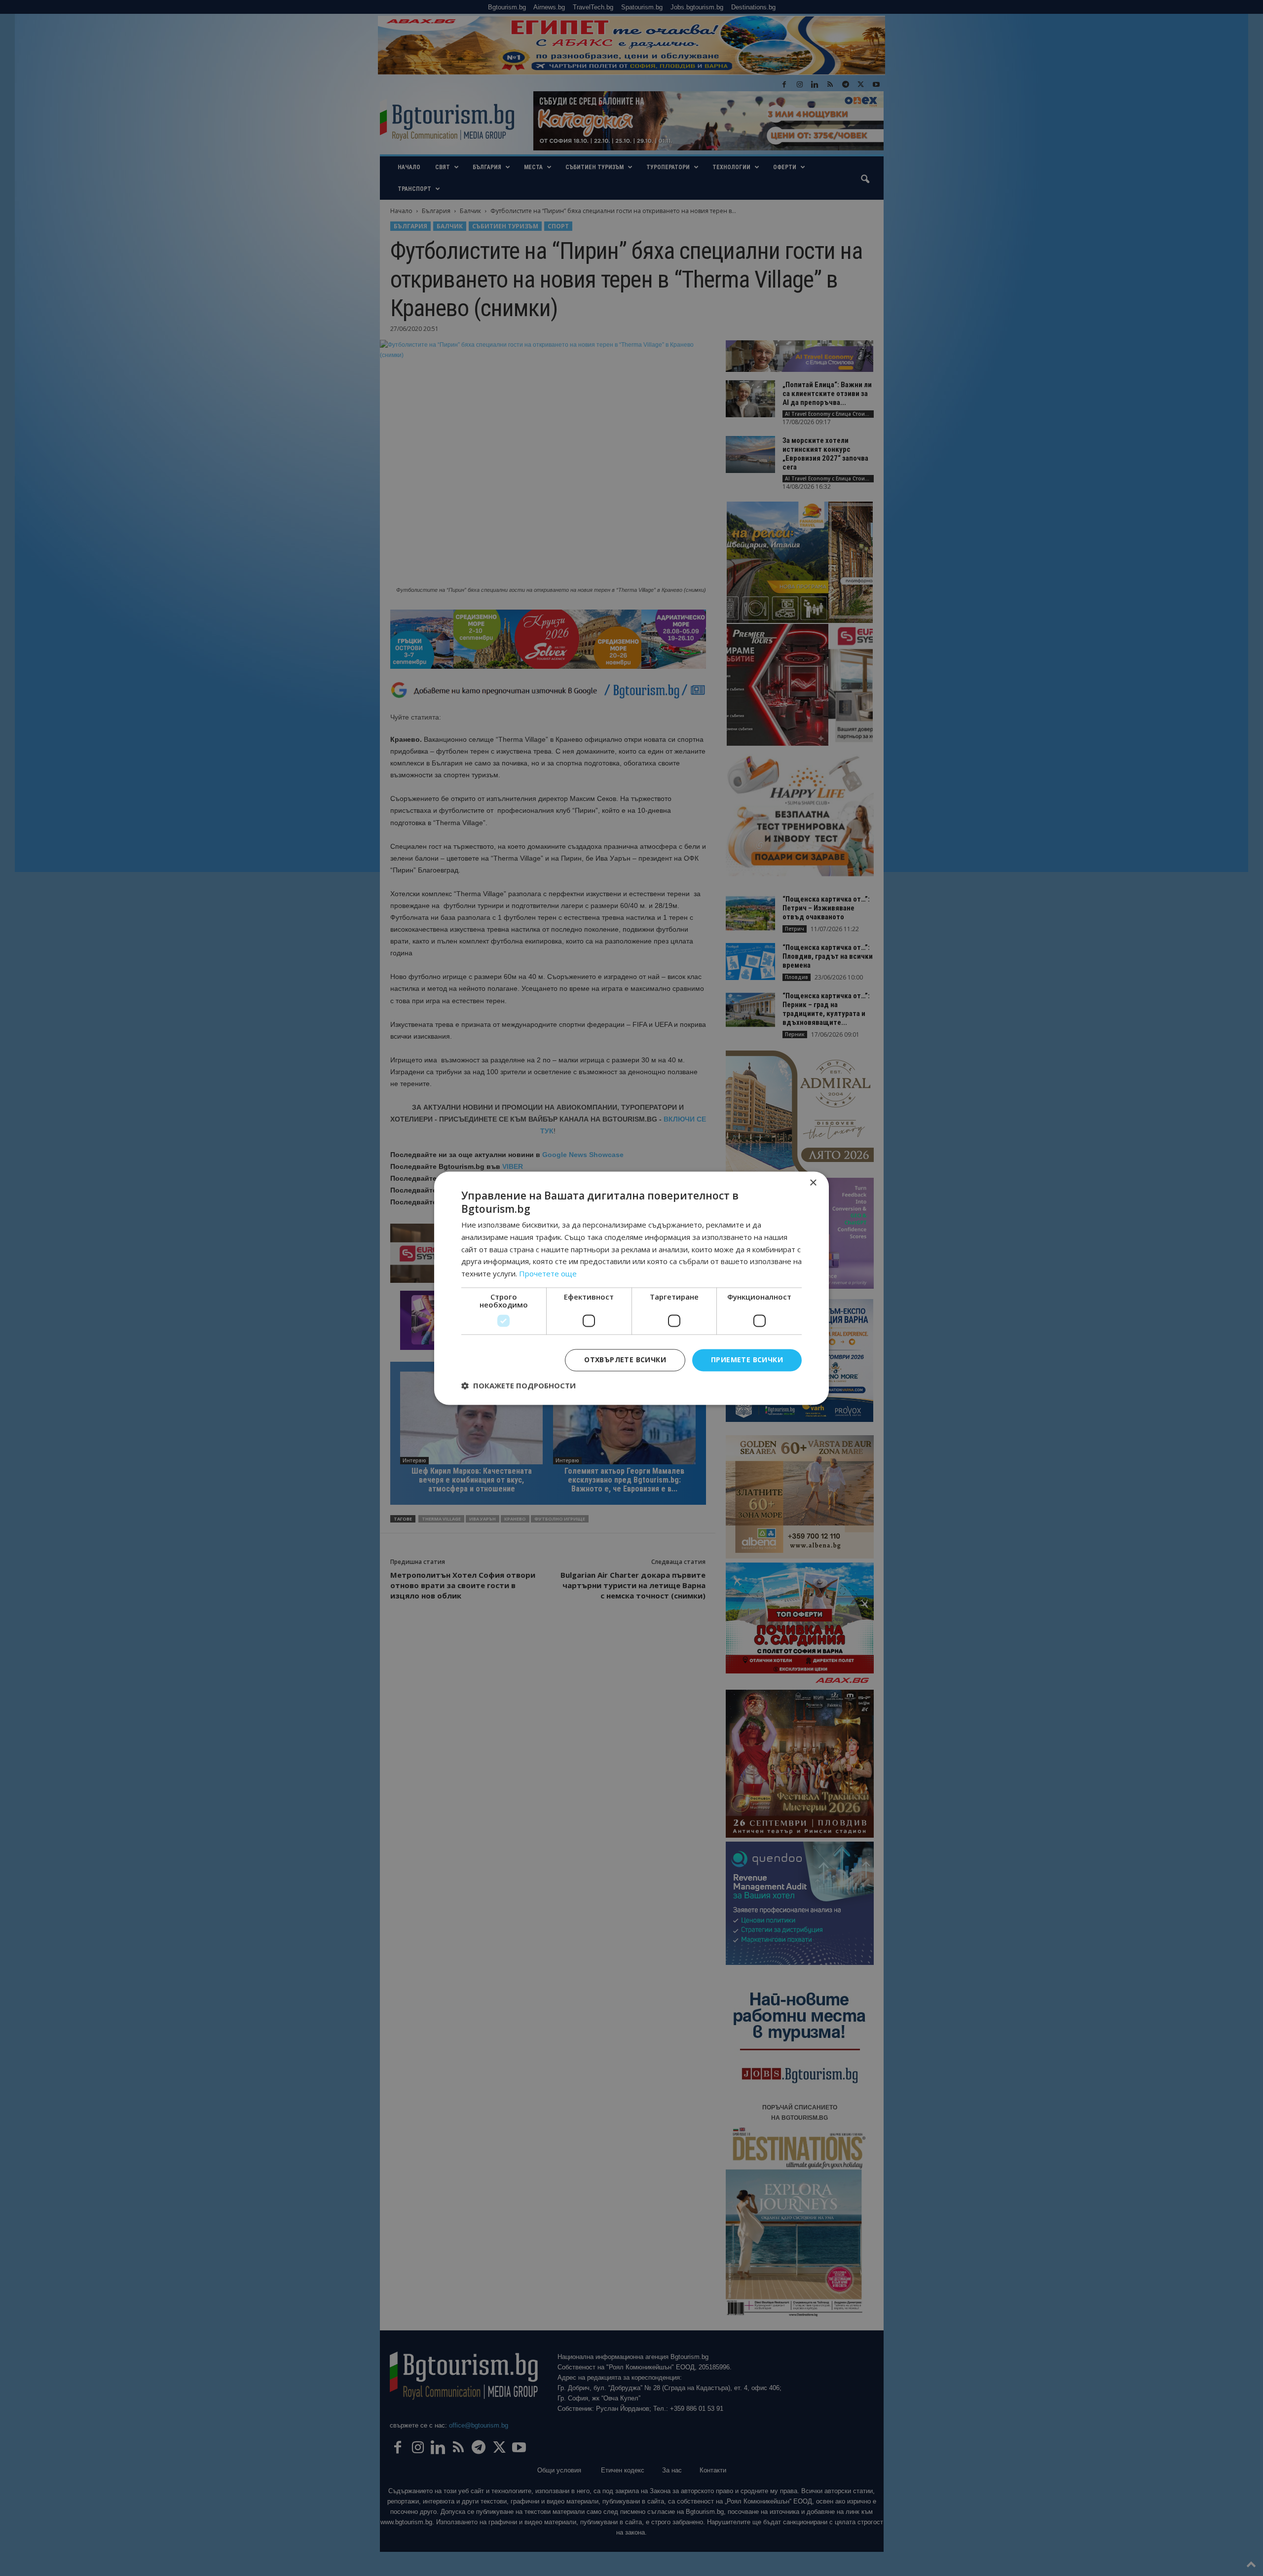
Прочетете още (548, 1274)
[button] (519, 1385)
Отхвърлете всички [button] (625, 1360)
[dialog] (631, 1288)
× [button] (813, 1183)
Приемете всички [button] (747, 1360)
